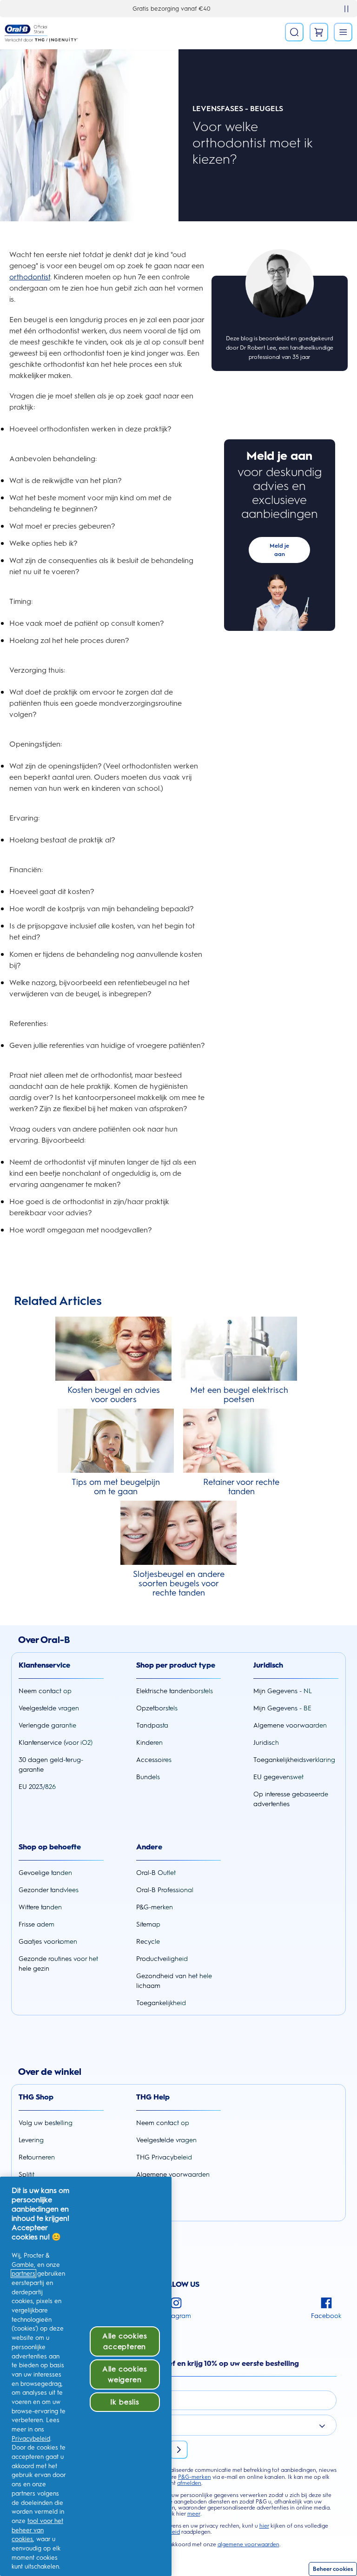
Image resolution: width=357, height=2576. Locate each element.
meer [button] (194, 2514)
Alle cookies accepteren (125, 2341)
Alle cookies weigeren (125, 2374)
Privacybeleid (31, 2439)
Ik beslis (125, 2402)
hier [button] (264, 2526)
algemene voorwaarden (248, 2544)
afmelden (189, 2483)
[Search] (294, 32)
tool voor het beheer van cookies (37, 2530)
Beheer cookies (333, 2569)
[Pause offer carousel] (346, 9)
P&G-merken (195, 2477)
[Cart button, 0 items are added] (319, 32)
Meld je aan (279, 550)
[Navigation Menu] (343, 32)
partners (23, 2274)
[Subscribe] (178, 2450)
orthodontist (30, 277)
